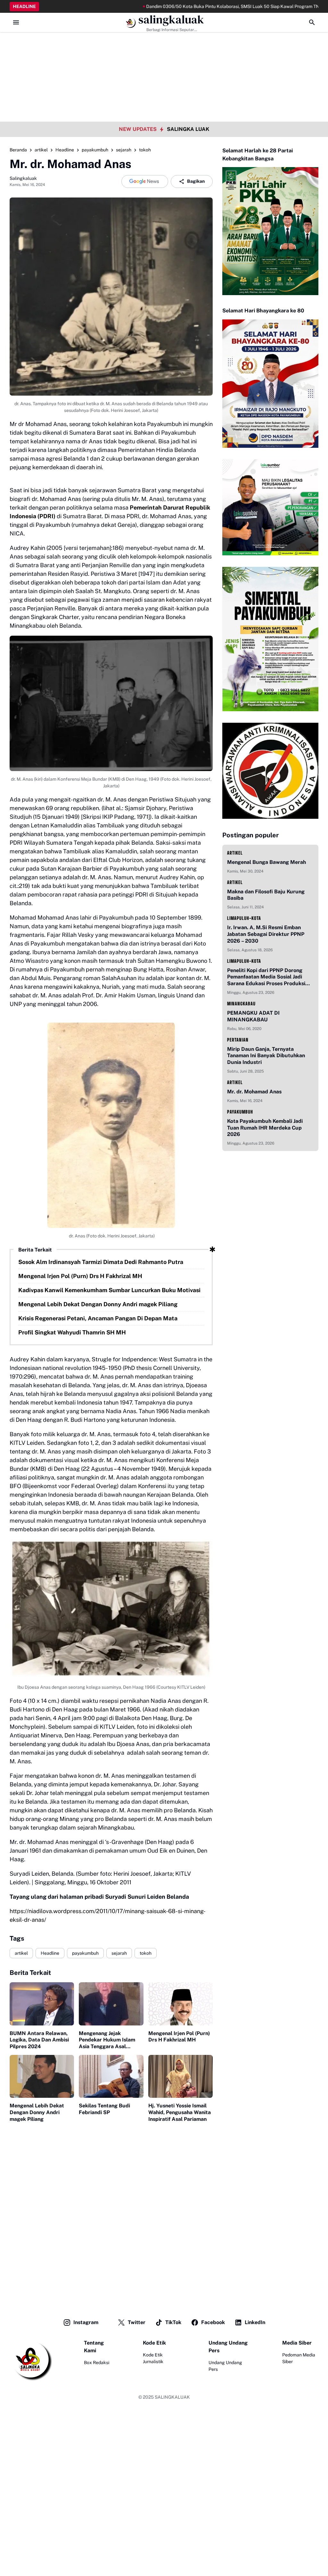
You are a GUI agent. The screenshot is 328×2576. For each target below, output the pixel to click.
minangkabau (241, 1004)
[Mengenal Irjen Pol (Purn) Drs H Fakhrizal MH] (180, 2004)
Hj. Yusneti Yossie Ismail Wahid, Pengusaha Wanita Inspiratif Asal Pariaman (180, 2112)
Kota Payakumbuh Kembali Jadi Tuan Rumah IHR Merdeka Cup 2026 (265, 1128)
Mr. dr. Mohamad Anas (254, 1092)
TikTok (173, 2322)
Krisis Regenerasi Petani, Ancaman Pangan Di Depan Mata (98, 1318)
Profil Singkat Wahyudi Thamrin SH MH (72, 1332)
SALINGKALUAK (172, 2397)
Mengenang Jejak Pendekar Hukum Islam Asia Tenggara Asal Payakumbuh (107, 2040)
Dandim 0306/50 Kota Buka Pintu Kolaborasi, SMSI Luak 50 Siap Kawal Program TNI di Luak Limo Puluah (199, 6)
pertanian (238, 1040)
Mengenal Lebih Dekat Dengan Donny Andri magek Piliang (98, 1304)
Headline (50, 1953)
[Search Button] (312, 22)
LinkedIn (255, 2322)
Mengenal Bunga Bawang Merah (266, 862)
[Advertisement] (164, 45)
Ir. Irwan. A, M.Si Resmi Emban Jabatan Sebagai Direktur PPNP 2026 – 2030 (266, 934)
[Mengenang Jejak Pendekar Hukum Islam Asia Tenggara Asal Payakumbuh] (111, 2004)
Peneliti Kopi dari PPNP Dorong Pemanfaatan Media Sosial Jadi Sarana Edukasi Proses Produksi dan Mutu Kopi (266, 977)
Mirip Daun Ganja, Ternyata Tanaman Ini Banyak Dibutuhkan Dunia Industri (266, 1056)
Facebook (213, 2322)
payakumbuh (85, 1953)
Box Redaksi (97, 2363)
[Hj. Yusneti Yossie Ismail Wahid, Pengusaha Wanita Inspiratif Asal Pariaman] (180, 2076)
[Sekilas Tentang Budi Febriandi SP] (111, 2076)
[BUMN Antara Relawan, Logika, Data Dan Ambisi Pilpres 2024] (42, 2004)
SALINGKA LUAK (188, 129)
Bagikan (196, 181)
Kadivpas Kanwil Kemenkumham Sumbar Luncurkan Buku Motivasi (109, 1290)
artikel (21, 1953)
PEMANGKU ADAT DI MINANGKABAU (253, 1016)
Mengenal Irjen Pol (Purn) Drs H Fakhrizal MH (80, 1276)
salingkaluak (171, 20)
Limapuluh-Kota (244, 918)
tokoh (146, 1953)
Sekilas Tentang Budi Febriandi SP (104, 2109)
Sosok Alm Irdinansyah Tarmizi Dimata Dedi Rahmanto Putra (101, 1262)
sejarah (119, 1953)
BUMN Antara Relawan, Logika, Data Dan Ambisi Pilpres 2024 (39, 2040)
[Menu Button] (16, 22)
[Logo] (31, 2360)
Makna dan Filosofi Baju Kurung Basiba (266, 895)
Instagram (86, 2322)
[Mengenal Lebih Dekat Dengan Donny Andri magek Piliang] (42, 2076)
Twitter (137, 2322)
